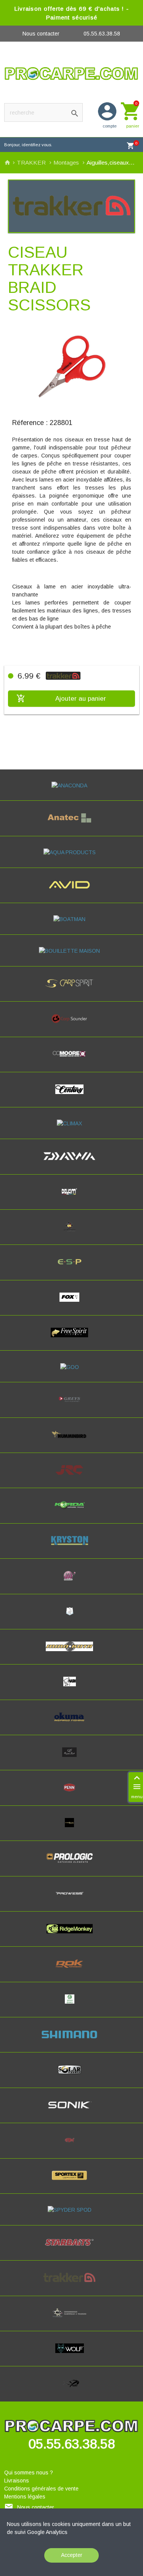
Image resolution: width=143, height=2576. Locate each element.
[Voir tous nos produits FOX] (71, 1304)
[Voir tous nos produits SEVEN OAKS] (71, 2006)
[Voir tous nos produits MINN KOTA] (71, 1653)
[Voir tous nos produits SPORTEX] (71, 2182)
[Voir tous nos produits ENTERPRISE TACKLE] (71, 1233)
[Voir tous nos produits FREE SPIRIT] (71, 1339)
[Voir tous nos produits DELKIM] (71, 1198)
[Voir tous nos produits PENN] (71, 1794)
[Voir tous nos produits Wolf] (72, 2355)
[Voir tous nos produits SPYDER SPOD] (72, 2210)
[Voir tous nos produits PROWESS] (72, 1900)
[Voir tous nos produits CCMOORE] (71, 1061)
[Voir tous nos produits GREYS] (72, 1406)
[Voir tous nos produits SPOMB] (72, 2147)
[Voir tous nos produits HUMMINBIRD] (71, 1442)
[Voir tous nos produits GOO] (72, 1367)
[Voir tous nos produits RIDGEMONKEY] (72, 1935)
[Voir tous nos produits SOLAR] (72, 2077)
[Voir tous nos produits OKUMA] (71, 1724)
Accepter (72, 2555)
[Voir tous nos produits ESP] (71, 1269)
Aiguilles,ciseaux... (111, 162)
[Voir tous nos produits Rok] (72, 1970)
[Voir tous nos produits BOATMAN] (71, 919)
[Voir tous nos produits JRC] (71, 1477)
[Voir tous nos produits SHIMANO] (71, 2041)
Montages (67, 162)
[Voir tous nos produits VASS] (72, 2320)
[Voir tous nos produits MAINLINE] (71, 1582)
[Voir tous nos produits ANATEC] (71, 825)
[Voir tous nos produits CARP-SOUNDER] (72, 1025)
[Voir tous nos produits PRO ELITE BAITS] (71, 1829)
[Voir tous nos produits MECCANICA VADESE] (72, 1618)
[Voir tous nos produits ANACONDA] (71, 785)
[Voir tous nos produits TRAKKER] (71, 2284)
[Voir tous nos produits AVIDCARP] (72, 892)
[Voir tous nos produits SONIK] (71, 2112)
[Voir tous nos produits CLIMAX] (71, 1123)
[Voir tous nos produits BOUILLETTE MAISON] (71, 951)
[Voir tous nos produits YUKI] (72, 2390)
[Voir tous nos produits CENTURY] (71, 1096)
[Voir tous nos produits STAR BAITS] (71, 2249)
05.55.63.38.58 (102, 34)
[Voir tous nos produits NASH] (71, 1688)
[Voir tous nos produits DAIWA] (71, 1163)
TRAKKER (32, 162)
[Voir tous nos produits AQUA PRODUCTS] (72, 852)
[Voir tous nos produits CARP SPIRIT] (71, 990)
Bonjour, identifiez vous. (28, 145)
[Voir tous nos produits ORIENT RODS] (71, 1759)
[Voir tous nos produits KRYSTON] (72, 1547)
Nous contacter (41, 34)
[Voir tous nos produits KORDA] (71, 1512)
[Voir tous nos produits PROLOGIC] (71, 1865)
